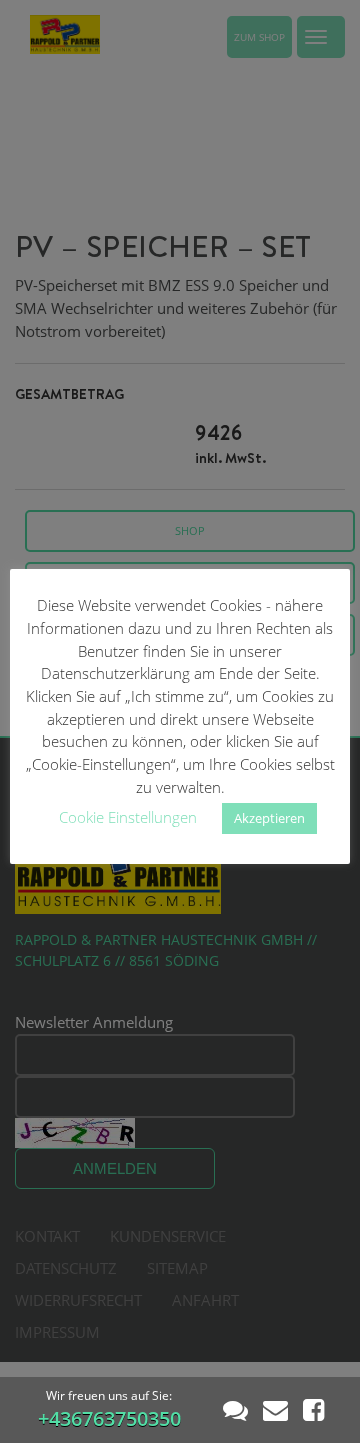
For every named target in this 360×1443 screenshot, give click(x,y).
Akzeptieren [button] (269, 818)
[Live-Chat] (235, 1409)
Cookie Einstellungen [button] (128, 817)
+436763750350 (109, 1418)
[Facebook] (313, 1409)
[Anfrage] (275, 1409)
